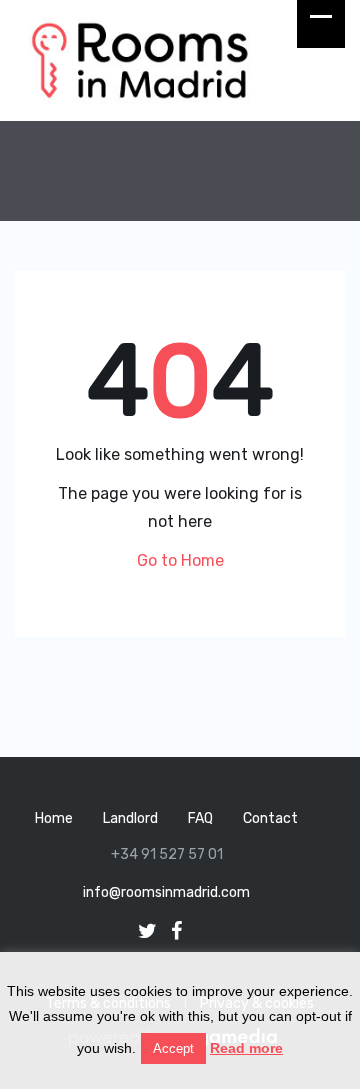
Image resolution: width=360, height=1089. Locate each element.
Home (54, 818)
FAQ (200, 818)
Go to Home (180, 560)
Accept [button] (173, 1048)
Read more (246, 1048)
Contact (270, 818)
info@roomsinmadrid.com (166, 892)
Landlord (130, 818)
